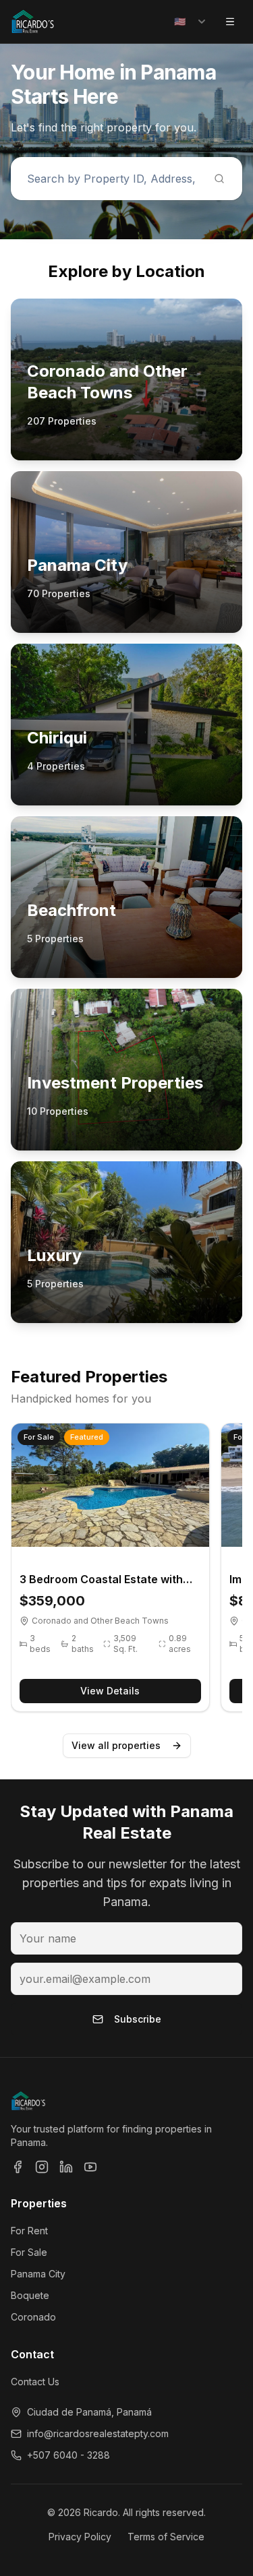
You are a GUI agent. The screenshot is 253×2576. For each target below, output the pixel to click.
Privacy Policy (80, 2537)
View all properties (116, 1745)
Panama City (38, 2274)
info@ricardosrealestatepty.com (98, 2433)
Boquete (30, 2295)
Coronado (33, 2317)
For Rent (29, 2231)
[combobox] (191, 22)
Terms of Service (166, 2537)
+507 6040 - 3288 (68, 2455)
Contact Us (35, 2382)
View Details (110, 1691)
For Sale (29, 2252)
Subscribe (138, 2019)
